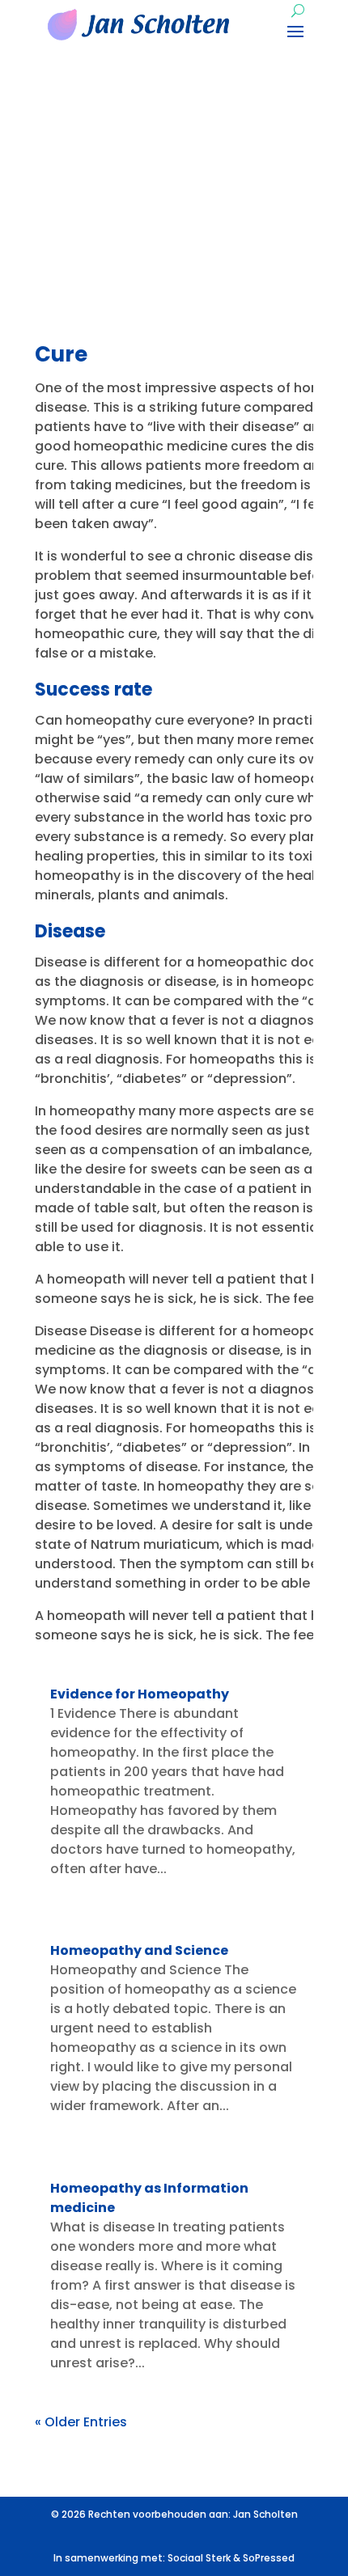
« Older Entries (81, 2422)
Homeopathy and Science (139, 1950)
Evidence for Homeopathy (140, 1694)
